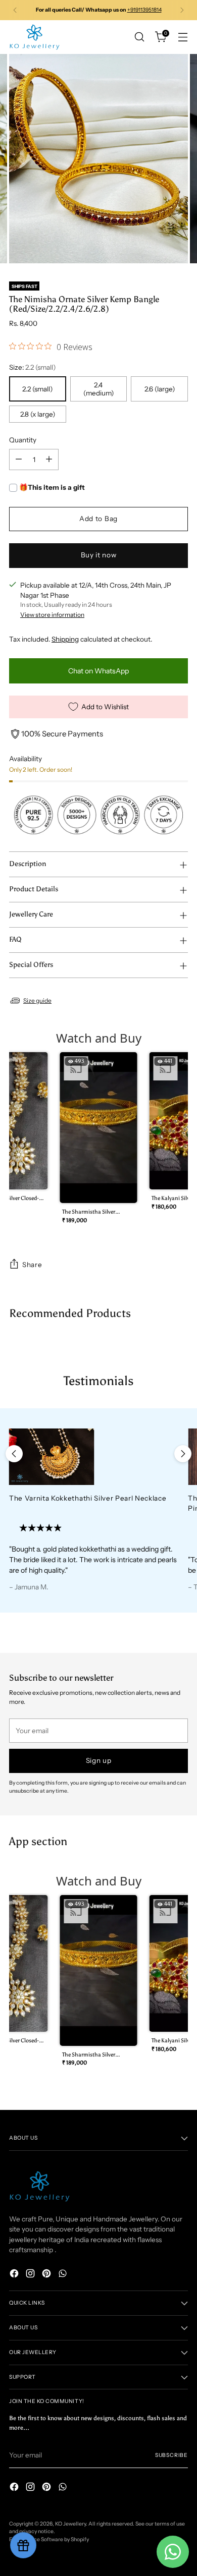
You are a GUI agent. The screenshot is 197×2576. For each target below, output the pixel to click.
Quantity (23, 440)
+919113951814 (144, 10)
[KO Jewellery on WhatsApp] (64, 2275)
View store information (52, 615)
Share (32, 1265)
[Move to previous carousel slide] (14, 1454)
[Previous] (15, 10)
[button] (99, 1141)
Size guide (37, 1000)
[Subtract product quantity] (19, 460)
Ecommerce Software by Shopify (49, 2539)
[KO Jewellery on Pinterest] (47, 2275)
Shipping (65, 639)
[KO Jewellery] (34, 37)
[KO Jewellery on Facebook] (15, 2275)
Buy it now (99, 555)
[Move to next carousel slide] (183, 1454)
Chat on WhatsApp (98, 671)
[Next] (182, 10)
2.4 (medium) (98, 389)
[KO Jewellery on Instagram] (31, 2275)
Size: (32, 367)
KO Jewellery (70, 2524)
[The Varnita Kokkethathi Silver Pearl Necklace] (94, 1457)
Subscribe (171, 2455)
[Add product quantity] (49, 460)
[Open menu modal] (183, 37)
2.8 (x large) (38, 414)
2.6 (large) (160, 389)
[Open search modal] (139, 37)
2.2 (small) (37, 389)
